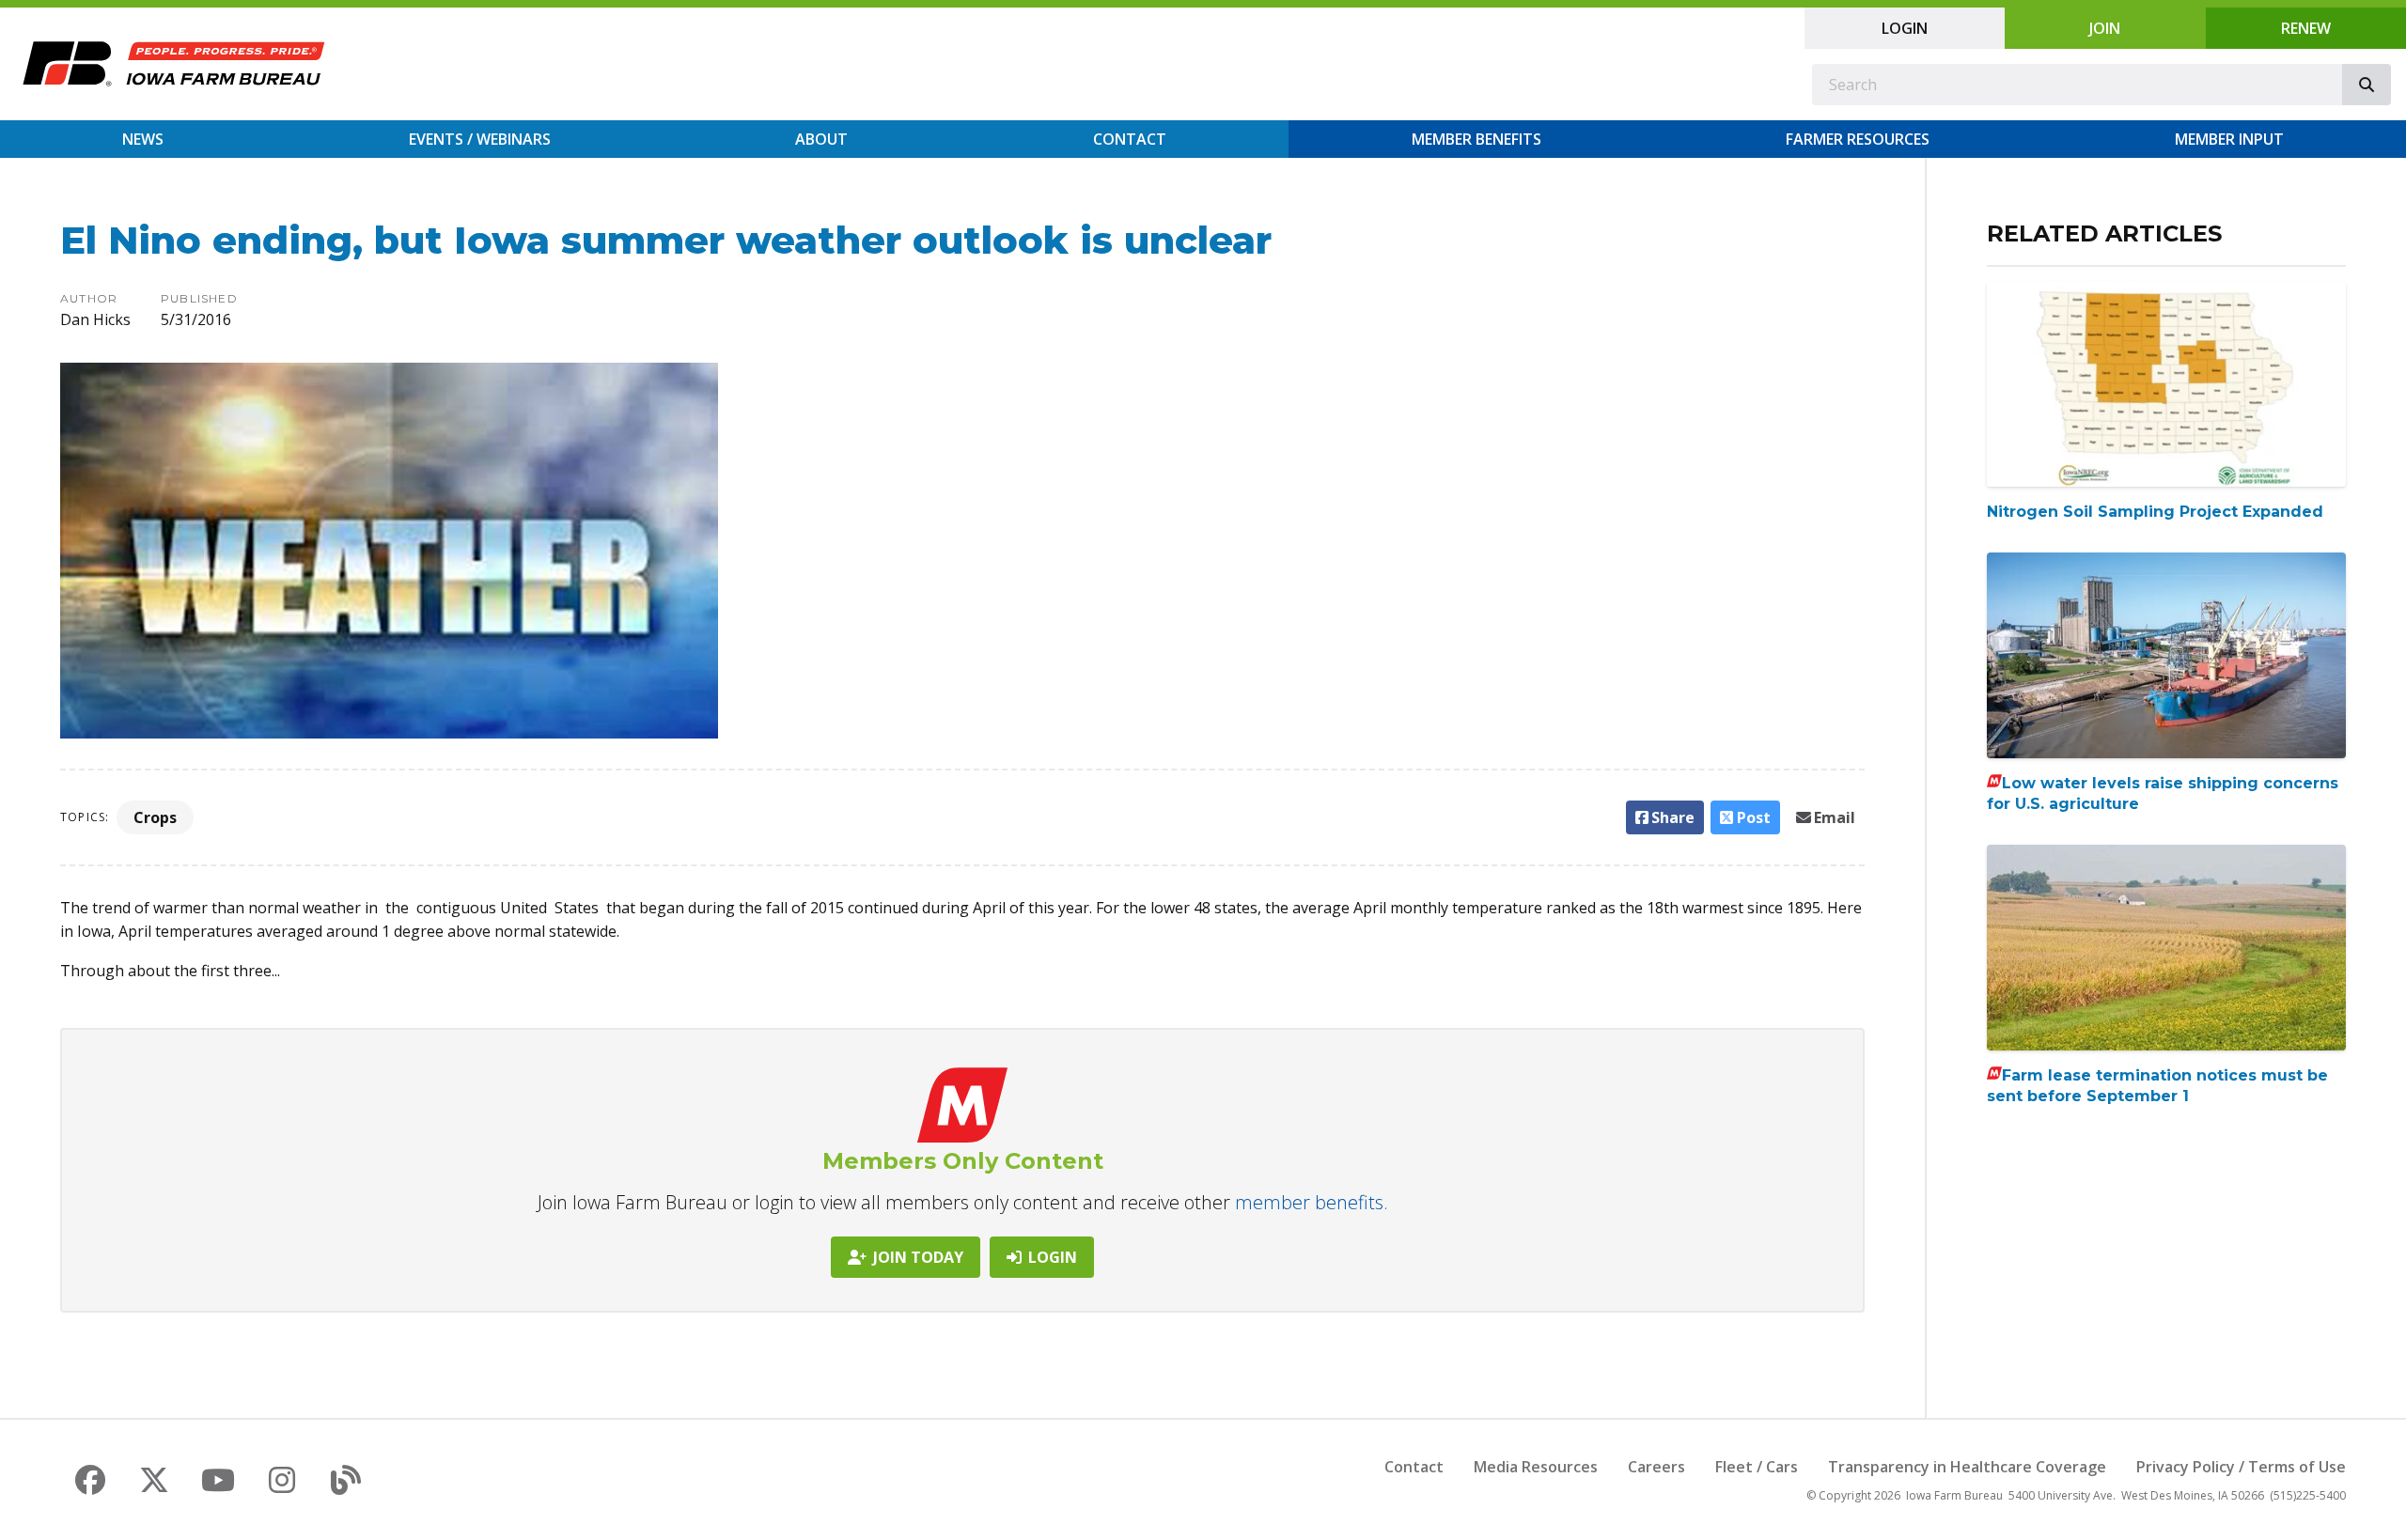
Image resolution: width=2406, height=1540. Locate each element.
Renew (2306, 28)
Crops (155, 817)
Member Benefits (1476, 139)
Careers (1656, 1467)
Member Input (2229, 139)
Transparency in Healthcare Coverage (1967, 1467)
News (143, 139)
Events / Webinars (480, 139)
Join (2105, 28)
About (821, 139)
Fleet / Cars (1757, 1467)
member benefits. (1312, 1202)
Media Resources (1536, 1467)
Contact (1130, 139)
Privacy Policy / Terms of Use (2241, 1467)
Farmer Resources (1858, 139)
